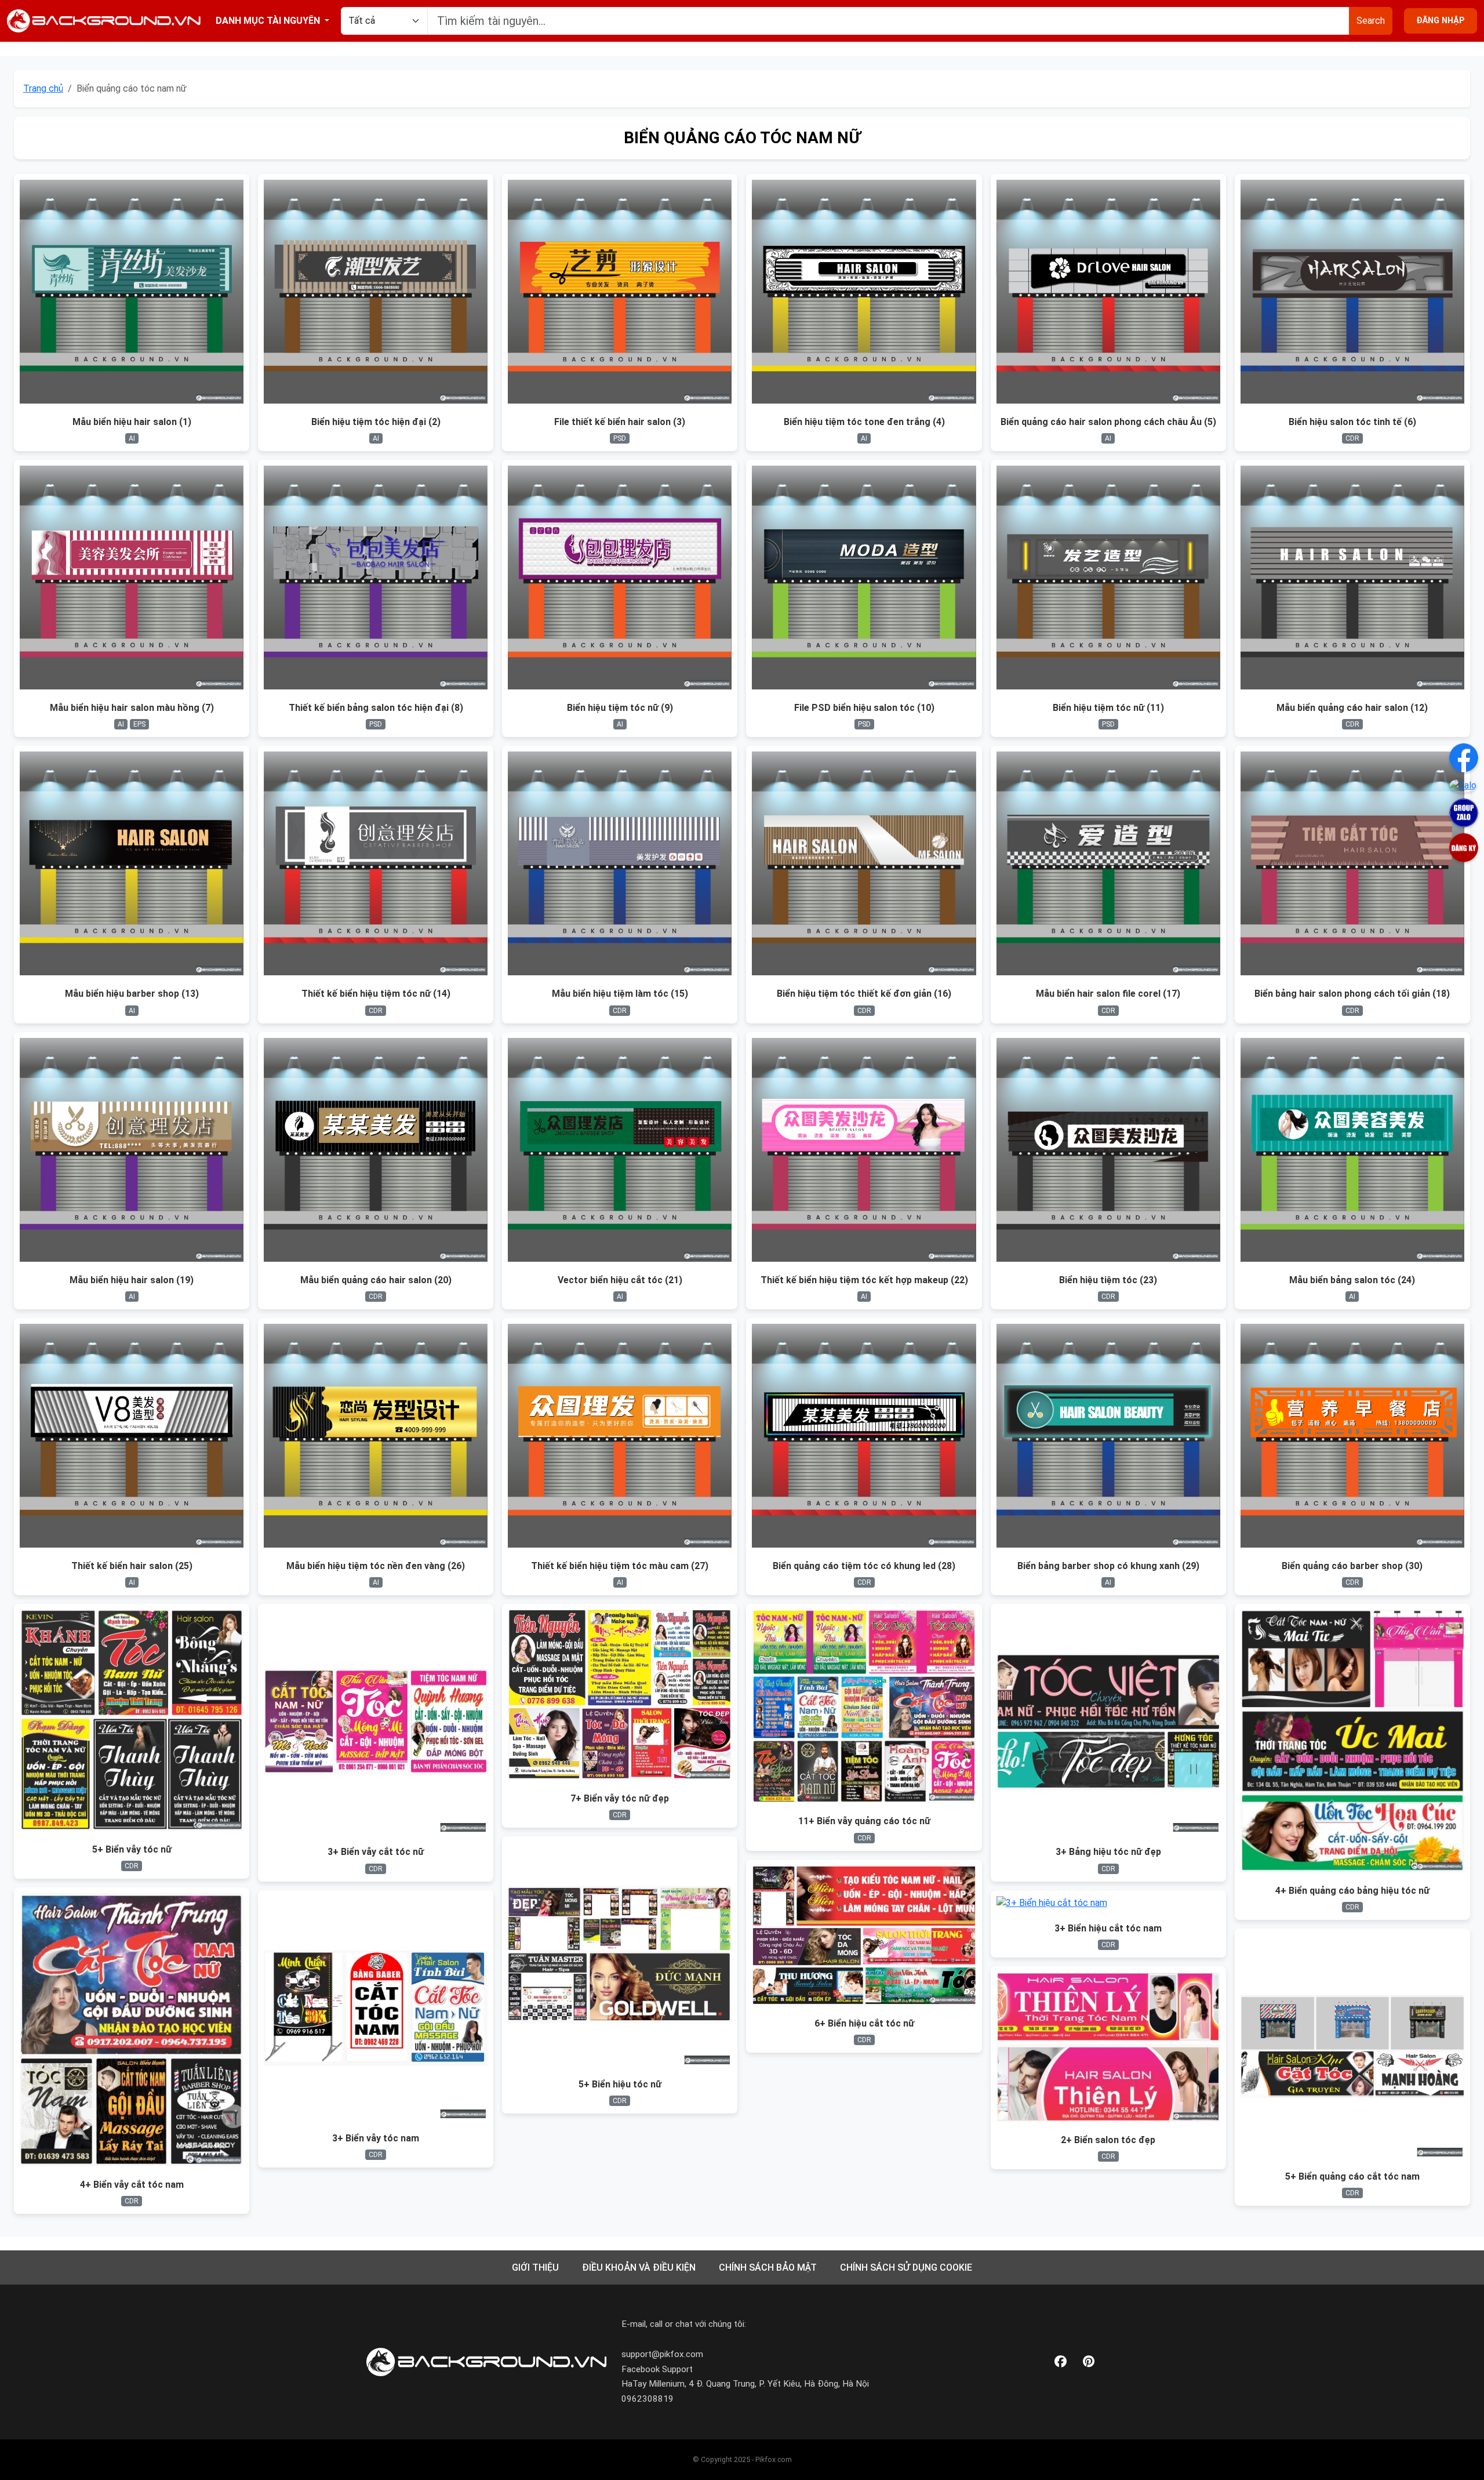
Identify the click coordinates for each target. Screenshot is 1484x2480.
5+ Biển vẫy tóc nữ (132, 1849)
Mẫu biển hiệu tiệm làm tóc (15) (620, 994)
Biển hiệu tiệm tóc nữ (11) (1108, 708)
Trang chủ (43, 88)
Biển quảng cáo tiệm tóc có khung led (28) (864, 1566)
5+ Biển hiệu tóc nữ (620, 2084)
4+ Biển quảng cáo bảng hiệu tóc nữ (1352, 1891)
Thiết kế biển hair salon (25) (132, 1566)
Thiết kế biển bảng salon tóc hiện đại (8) (376, 708)
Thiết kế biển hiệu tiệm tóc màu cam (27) (620, 1566)
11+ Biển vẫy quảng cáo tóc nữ (864, 1821)
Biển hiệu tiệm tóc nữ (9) (620, 708)
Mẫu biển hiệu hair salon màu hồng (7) (132, 708)
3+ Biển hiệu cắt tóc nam (1108, 1928)
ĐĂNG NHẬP (1441, 21)
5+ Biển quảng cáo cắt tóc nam (1352, 2176)
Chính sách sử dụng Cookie (906, 2267)
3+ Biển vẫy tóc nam (376, 2138)
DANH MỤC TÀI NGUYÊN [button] (269, 21)
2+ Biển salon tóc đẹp (1108, 2140)
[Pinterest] (1089, 2362)
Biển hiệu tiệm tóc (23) (1108, 1280)
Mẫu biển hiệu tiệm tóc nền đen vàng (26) (376, 1566)
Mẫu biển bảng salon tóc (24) (1352, 1280)
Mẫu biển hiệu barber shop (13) (132, 994)
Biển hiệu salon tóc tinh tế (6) (1352, 422)
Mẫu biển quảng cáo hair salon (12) (1352, 708)
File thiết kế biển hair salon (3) (620, 422)
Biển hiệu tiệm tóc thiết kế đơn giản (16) (864, 994)
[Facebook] (1061, 2362)
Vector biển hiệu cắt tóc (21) (620, 1280)
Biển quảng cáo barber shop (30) (1352, 1566)
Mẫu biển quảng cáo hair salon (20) (376, 1280)
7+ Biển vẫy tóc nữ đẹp (620, 1798)
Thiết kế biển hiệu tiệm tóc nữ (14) (376, 994)
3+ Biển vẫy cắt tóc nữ (376, 1852)
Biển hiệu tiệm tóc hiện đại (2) (376, 422)
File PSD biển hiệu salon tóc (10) (864, 708)
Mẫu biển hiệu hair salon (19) (132, 1280)
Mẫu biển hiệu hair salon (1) (132, 422)
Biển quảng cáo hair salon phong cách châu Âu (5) (1108, 422)
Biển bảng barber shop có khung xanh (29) (1108, 1566)
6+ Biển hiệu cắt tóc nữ (864, 2023)
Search (1371, 21)
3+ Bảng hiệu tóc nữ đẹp (1108, 1852)
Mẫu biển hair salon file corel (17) (1108, 994)
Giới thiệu (535, 2267)
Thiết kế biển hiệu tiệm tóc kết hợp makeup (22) (864, 1280)
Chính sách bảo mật (768, 2267)
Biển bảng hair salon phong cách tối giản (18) (1352, 994)
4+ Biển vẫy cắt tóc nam (132, 2185)
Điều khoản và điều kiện (639, 2267)
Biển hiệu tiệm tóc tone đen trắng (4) (864, 422)
